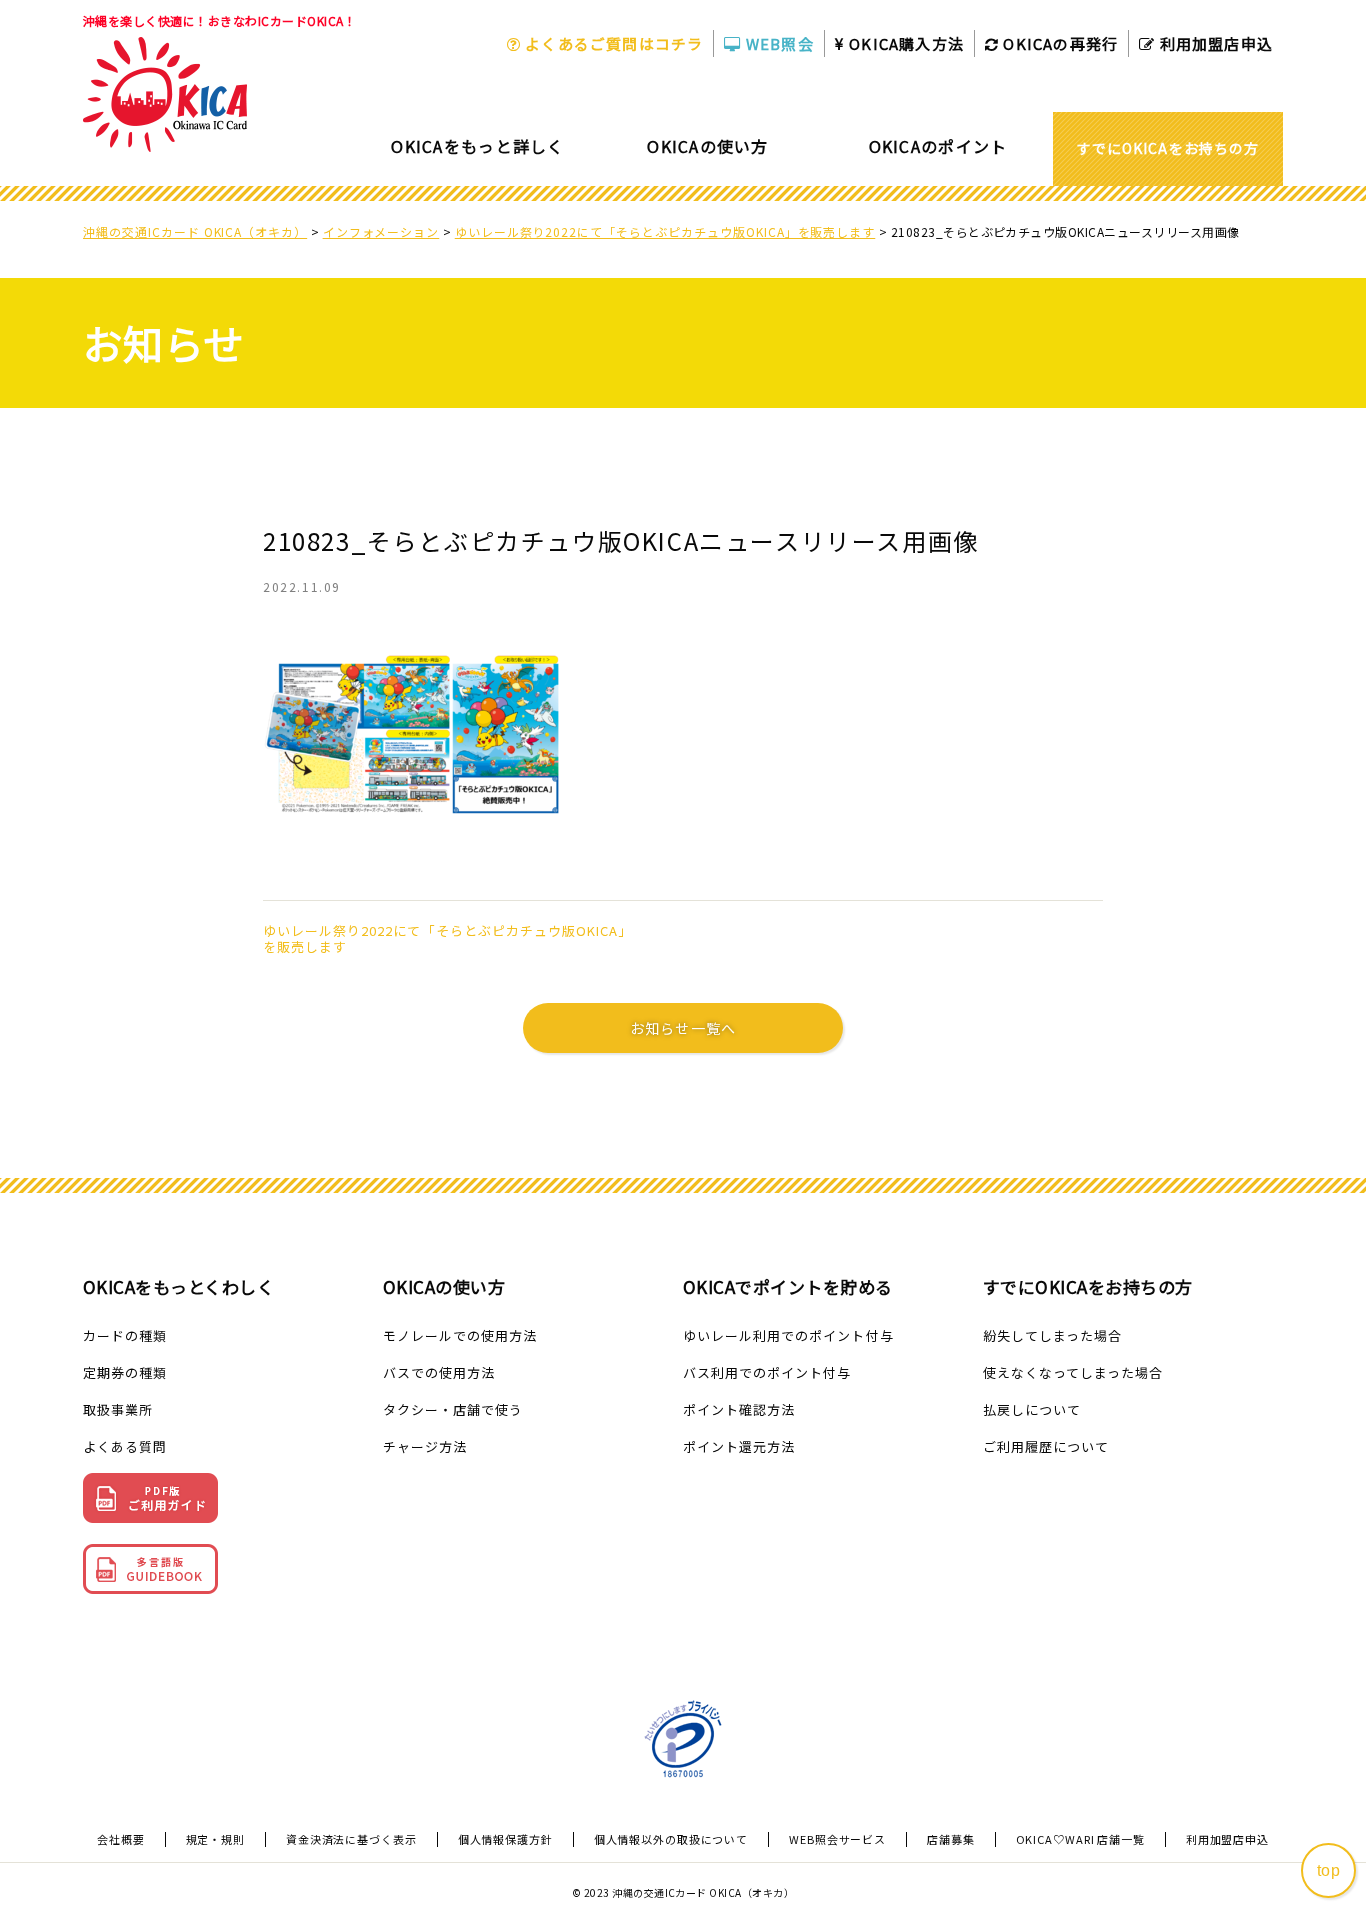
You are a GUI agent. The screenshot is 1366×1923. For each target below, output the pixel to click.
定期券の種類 (125, 1372)
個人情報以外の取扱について (671, 1839)
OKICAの (1058, 43)
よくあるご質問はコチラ (612, 43)
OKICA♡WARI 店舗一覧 (1080, 1839)
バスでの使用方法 (439, 1372)
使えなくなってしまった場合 (1073, 1372)
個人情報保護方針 (505, 1839)
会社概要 (121, 1839)
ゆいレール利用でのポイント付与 (788, 1335)
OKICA (904, 43)
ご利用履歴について (1046, 1446)
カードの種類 (125, 1335)
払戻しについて (1032, 1409)
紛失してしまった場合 (1052, 1335)
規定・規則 (215, 1839)
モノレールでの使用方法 (460, 1335)
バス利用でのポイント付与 (767, 1372)
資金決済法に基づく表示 (351, 1839)
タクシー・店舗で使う (453, 1409)
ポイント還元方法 (739, 1446)
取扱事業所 (118, 1409)
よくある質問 (125, 1446)
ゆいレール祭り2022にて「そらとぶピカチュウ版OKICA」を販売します (447, 938)
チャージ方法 (425, 1446)
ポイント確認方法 (739, 1409)
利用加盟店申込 (1214, 43)
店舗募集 (951, 1839)
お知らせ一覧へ (683, 1028)
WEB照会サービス (837, 1839)
